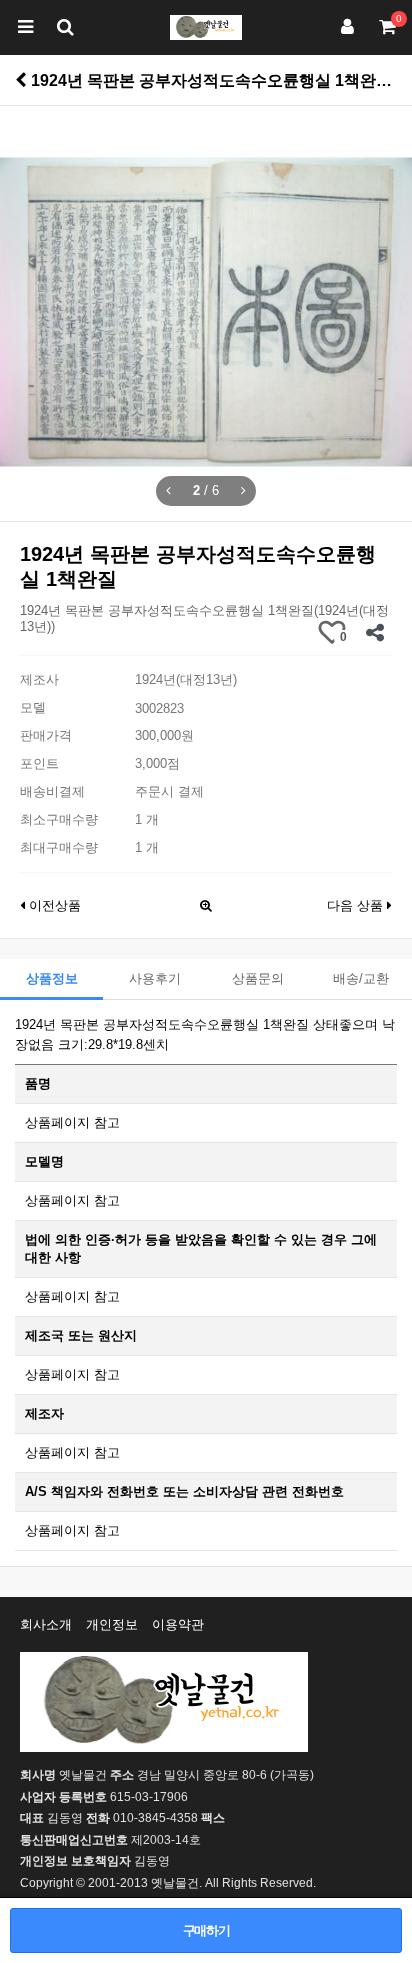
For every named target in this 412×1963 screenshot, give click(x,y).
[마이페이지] (347, 27)
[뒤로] (21, 80)
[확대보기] (206, 900)
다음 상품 (357, 905)
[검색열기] (65, 27)
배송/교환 (361, 978)
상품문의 (258, 978)
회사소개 (46, 1624)
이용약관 (178, 1624)
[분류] (25, 27)
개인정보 (112, 1624)
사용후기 (155, 978)
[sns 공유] (374, 632)
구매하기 (206, 1930)
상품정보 (52, 978)
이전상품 (53, 905)
